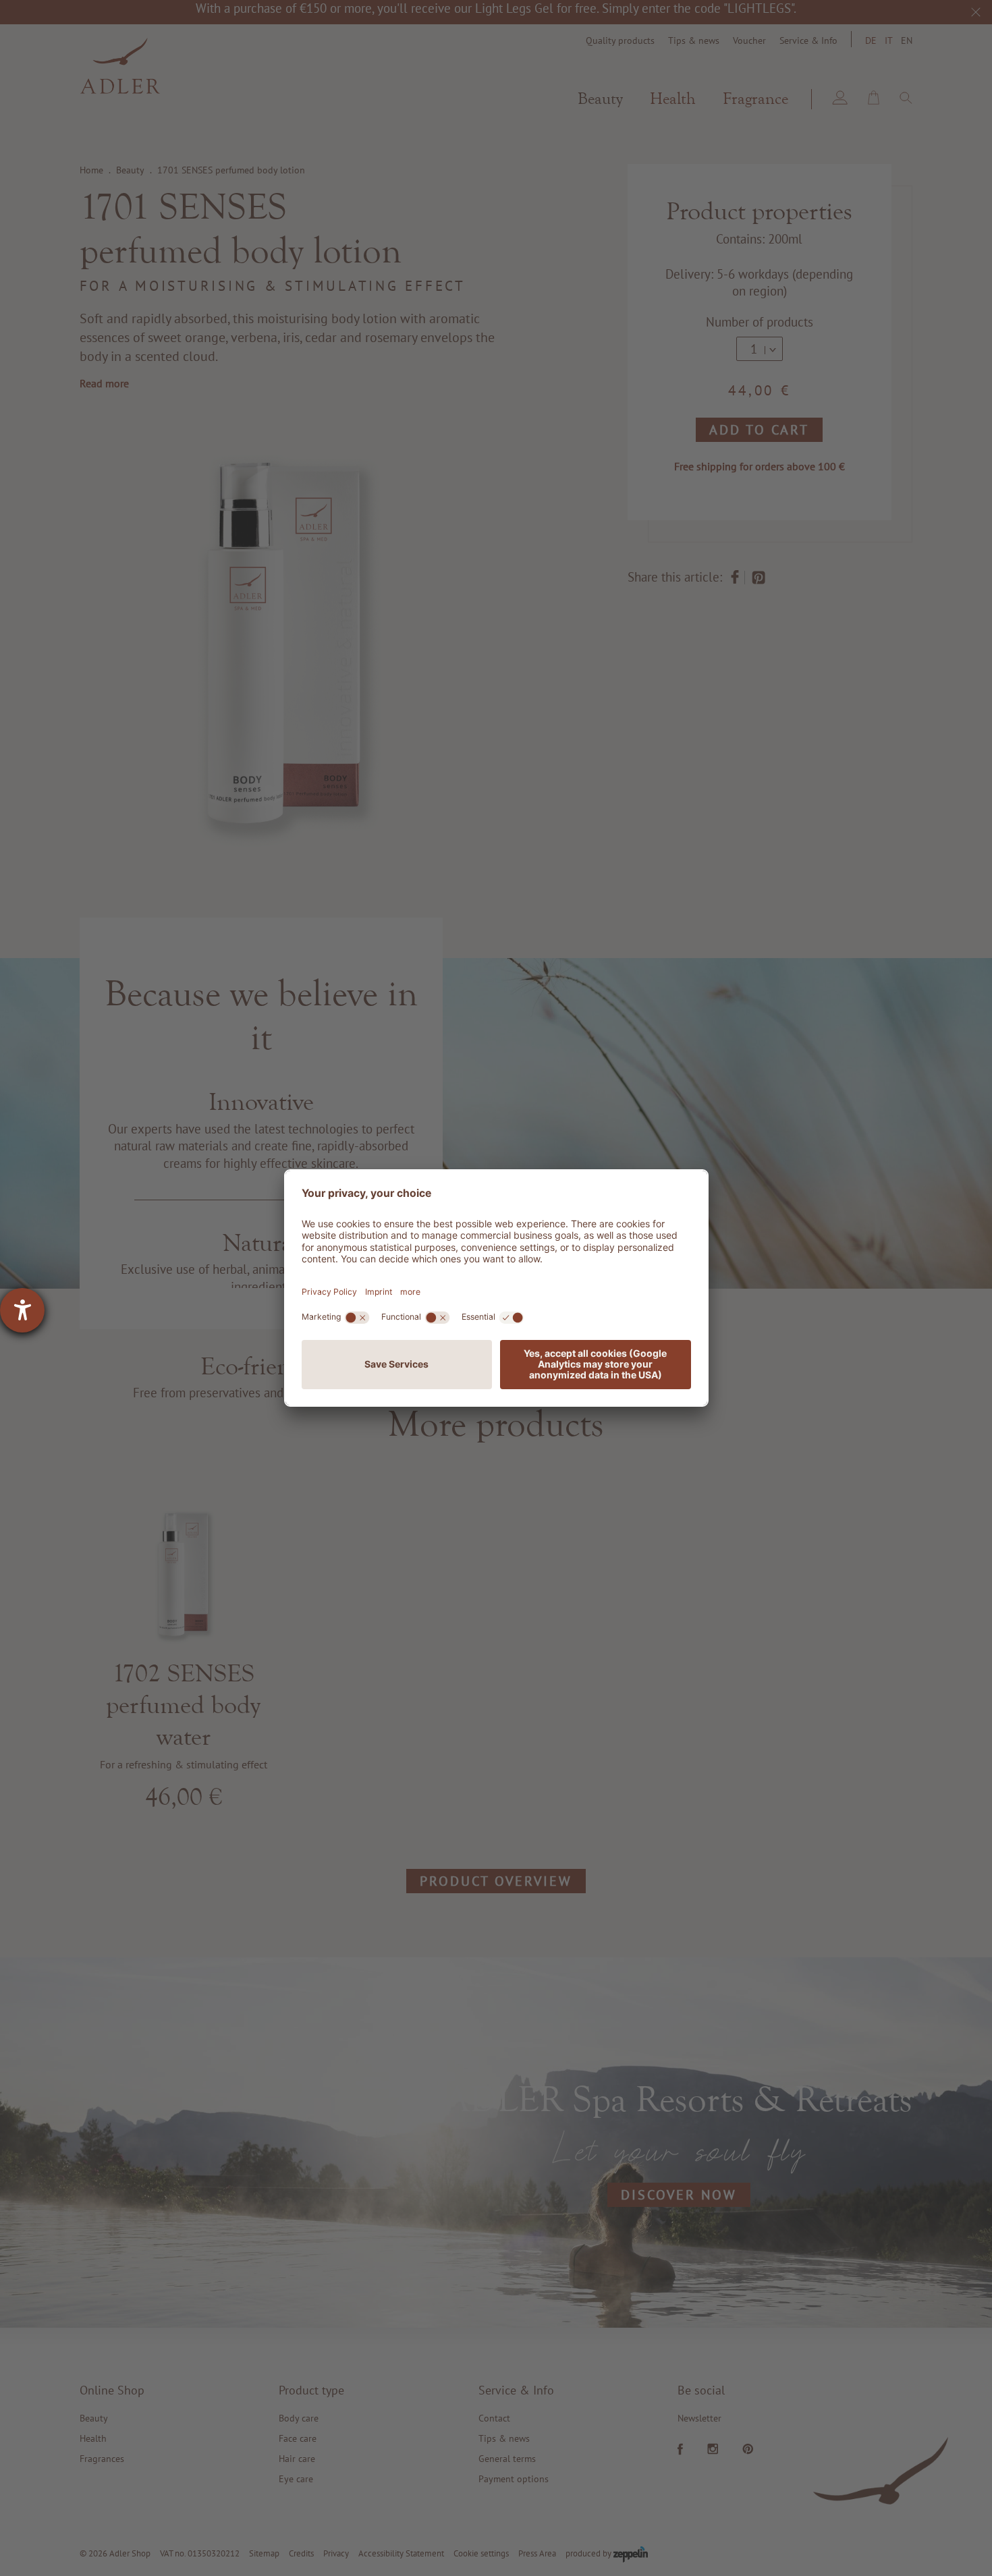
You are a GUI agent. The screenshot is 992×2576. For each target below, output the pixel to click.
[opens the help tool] (22, 1310)
